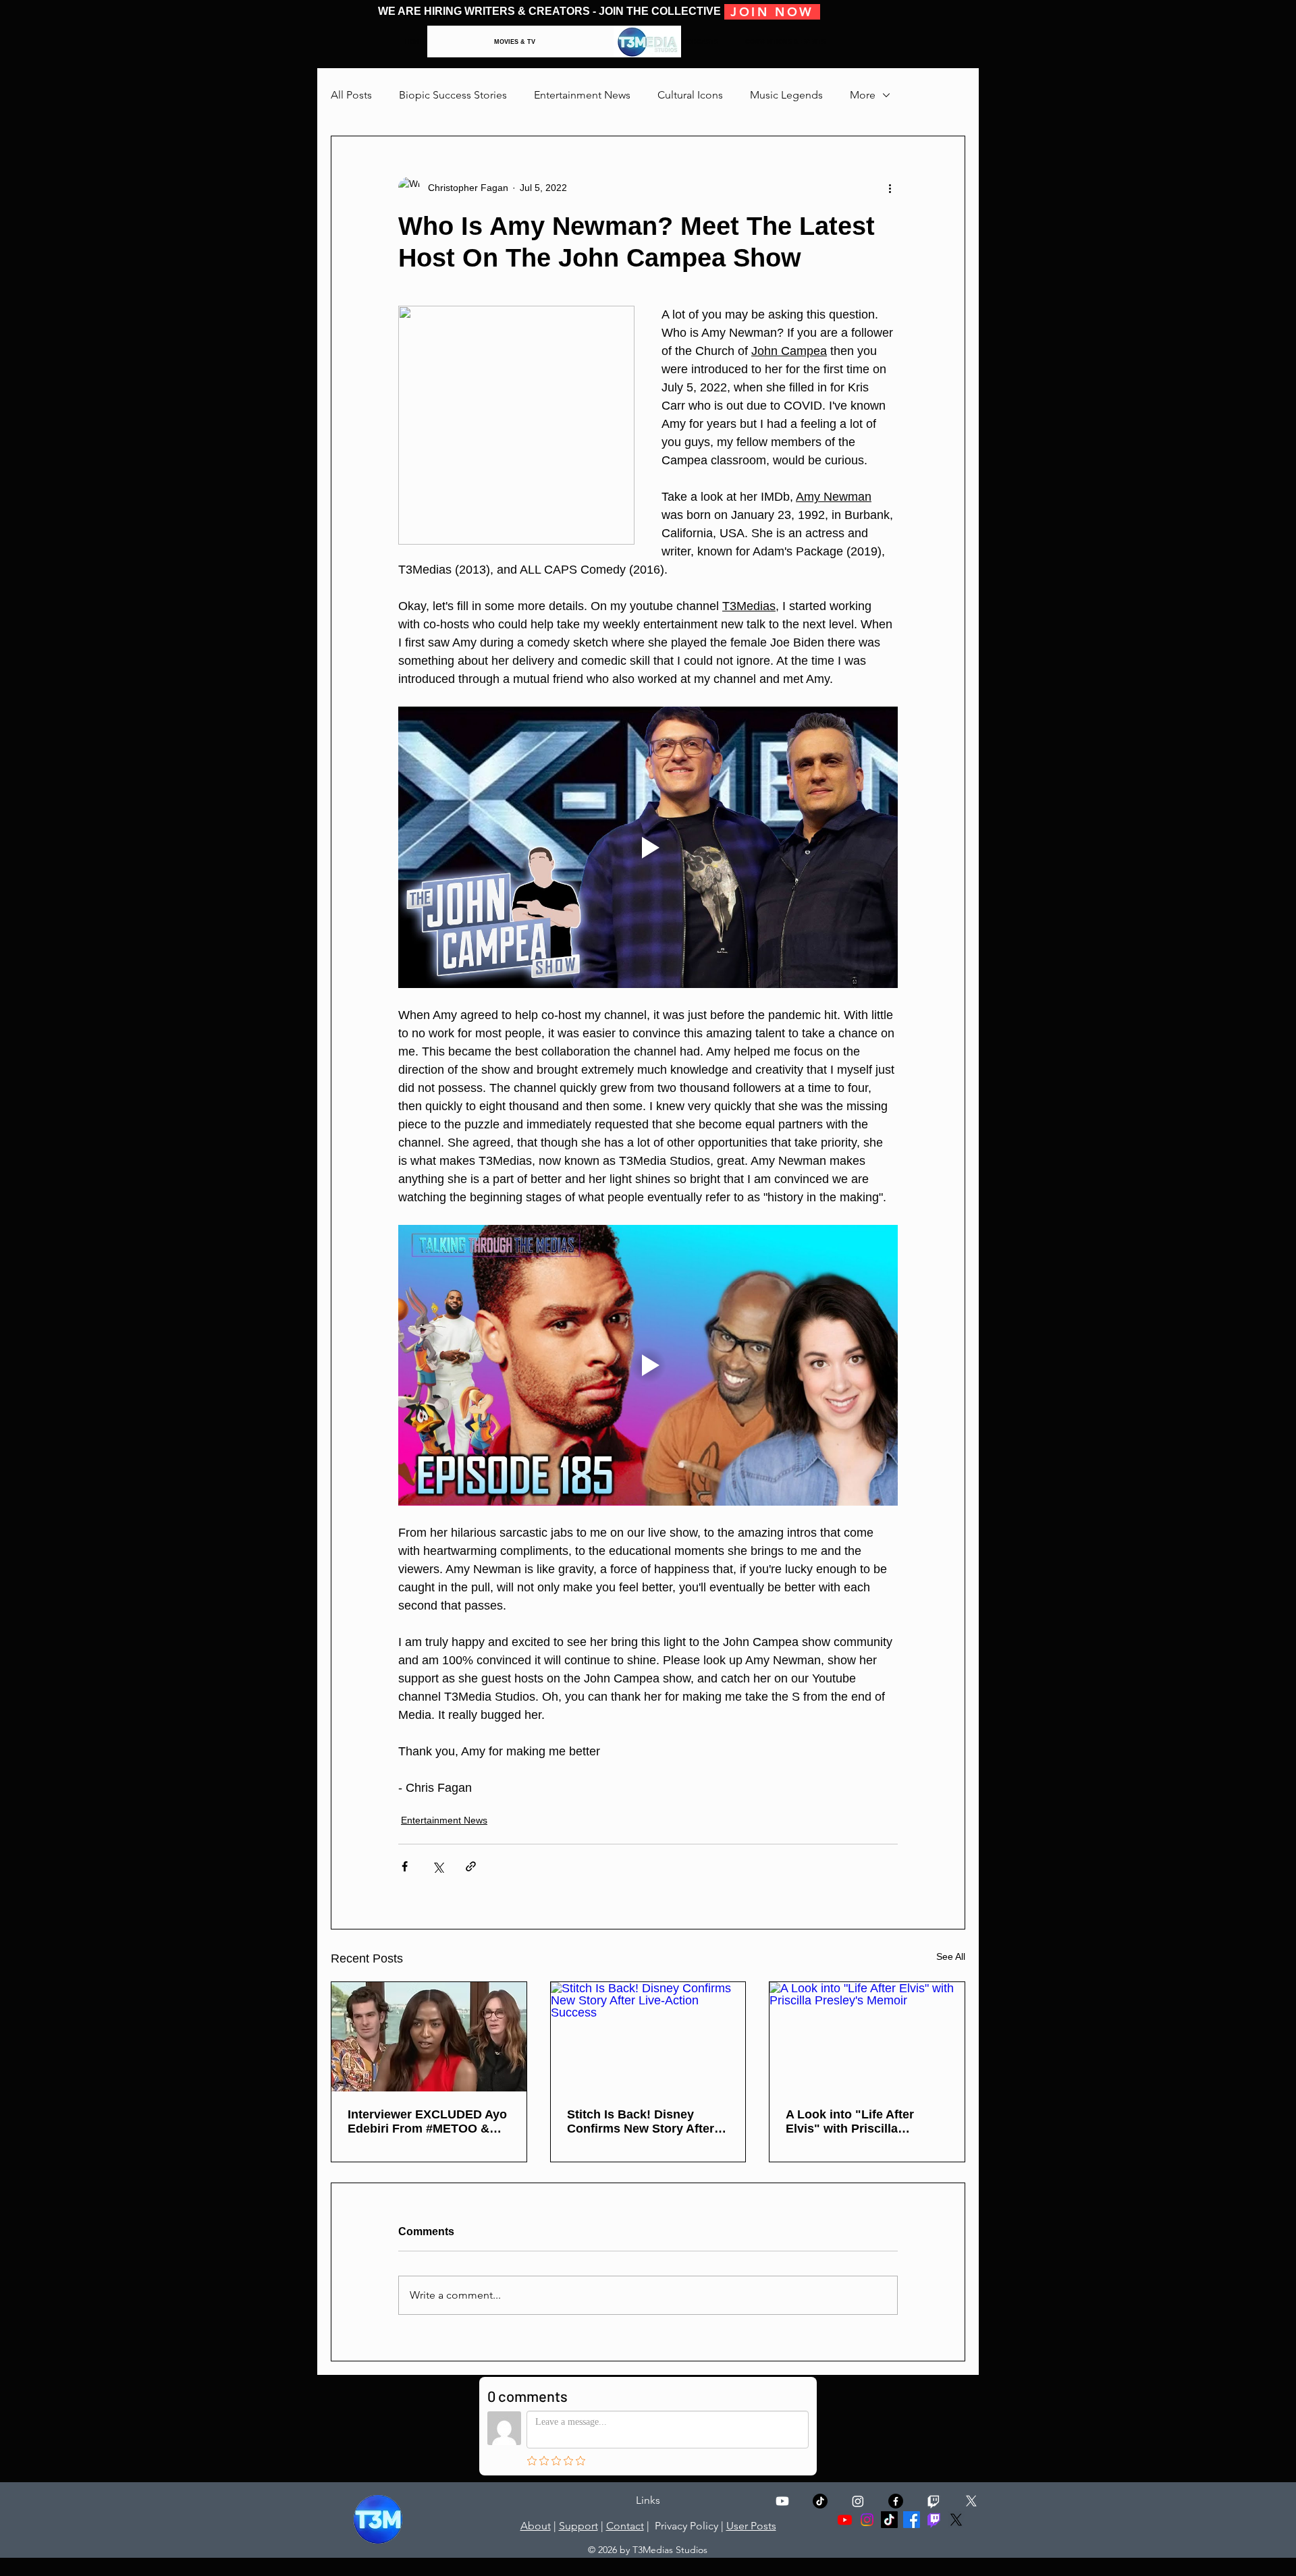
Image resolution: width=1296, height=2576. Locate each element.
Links (648, 2500)
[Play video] (648, 847)
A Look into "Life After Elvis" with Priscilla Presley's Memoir (850, 2122)
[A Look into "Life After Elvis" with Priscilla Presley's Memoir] (867, 2037)
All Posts (351, 95)
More (863, 95)
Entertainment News (582, 95)
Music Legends (786, 95)
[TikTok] (820, 2501)
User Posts (751, 2526)
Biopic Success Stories (453, 95)
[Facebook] (912, 2520)
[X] (971, 2501)
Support (578, 2526)
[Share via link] (471, 1866)
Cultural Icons (690, 95)
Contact (625, 2526)
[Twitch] (934, 2501)
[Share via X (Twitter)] (438, 1866)
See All (951, 1956)
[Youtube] (782, 2501)
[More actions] (890, 188)
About (536, 2526)
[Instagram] (858, 2501)
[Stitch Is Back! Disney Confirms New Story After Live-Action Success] (648, 2037)
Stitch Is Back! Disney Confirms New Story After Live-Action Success (641, 2122)
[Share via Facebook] (405, 1866)
